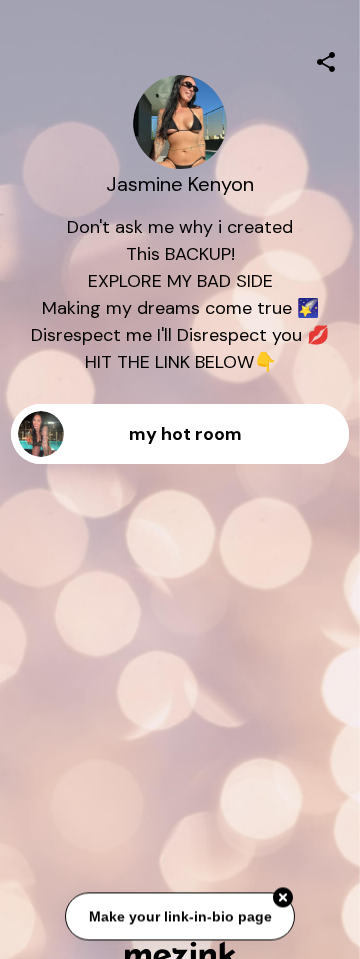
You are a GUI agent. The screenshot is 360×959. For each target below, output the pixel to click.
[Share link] (326, 59)
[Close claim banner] (283, 898)
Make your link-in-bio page (179, 916)
